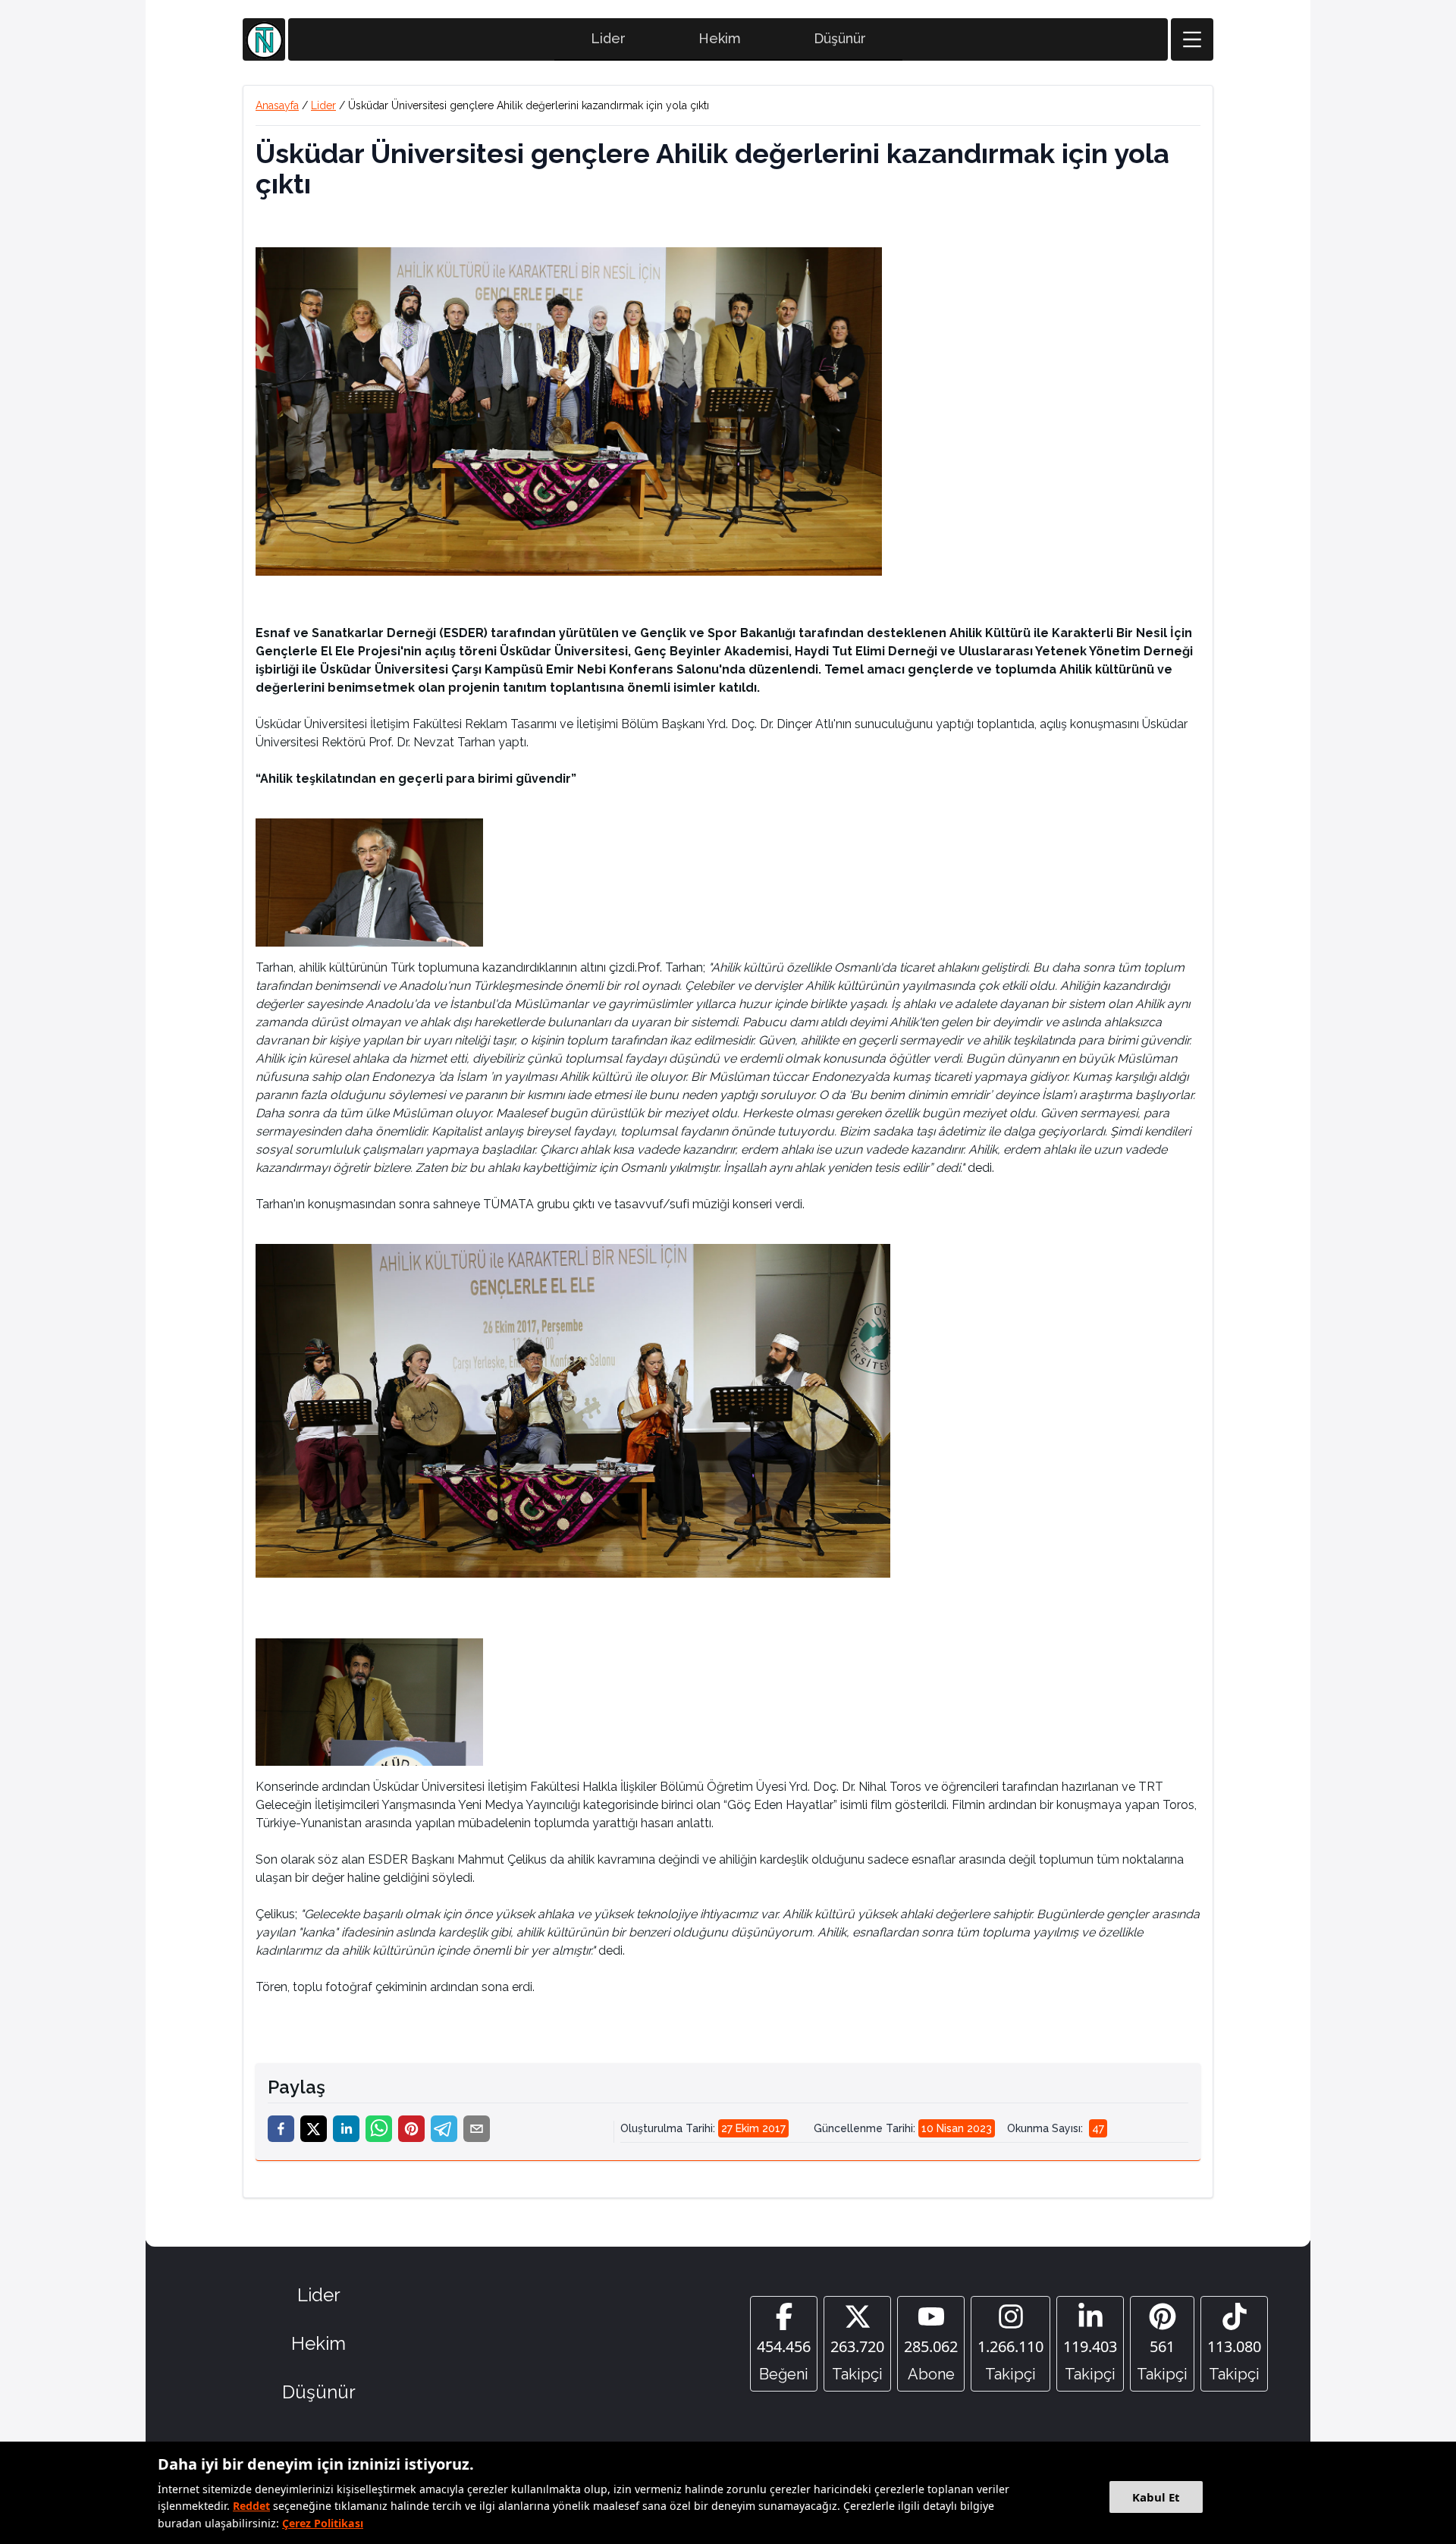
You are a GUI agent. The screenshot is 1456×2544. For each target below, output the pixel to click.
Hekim (720, 38)
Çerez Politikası (323, 2523)
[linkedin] (346, 2129)
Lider (608, 38)
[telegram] (444, 2129)
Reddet (251, 2506)
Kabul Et (1156, 2497)
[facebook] (281, 2129)
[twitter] (314, 2129)
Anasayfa (277, 105)
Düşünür (840, 38)
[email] (477, 2129)
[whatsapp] (379, 2129)
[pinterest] (411, 2129)
